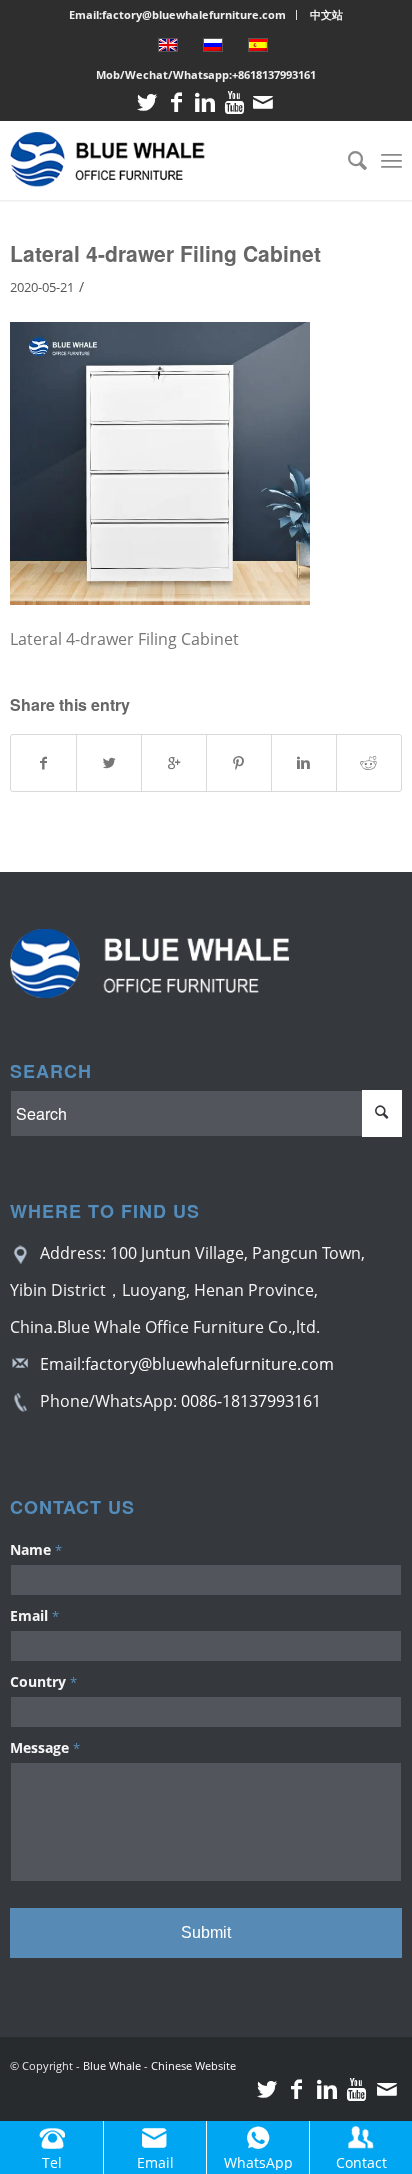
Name (36, 1549)
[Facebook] (176, 103)
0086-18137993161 (251, 1401)
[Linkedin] (205, 103)
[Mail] (263, 103)
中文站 (326, 14)
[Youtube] (234, 103)
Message (45, 1747)
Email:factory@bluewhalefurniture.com (177, 14)
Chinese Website (193, 2065)
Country (43, 1681)
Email (34, 1615)
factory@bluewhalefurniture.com (209, 1364)
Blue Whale (112, 2065)
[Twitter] (147, 103)
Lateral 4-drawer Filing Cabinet (165, 253)
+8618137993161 (274, 74)
